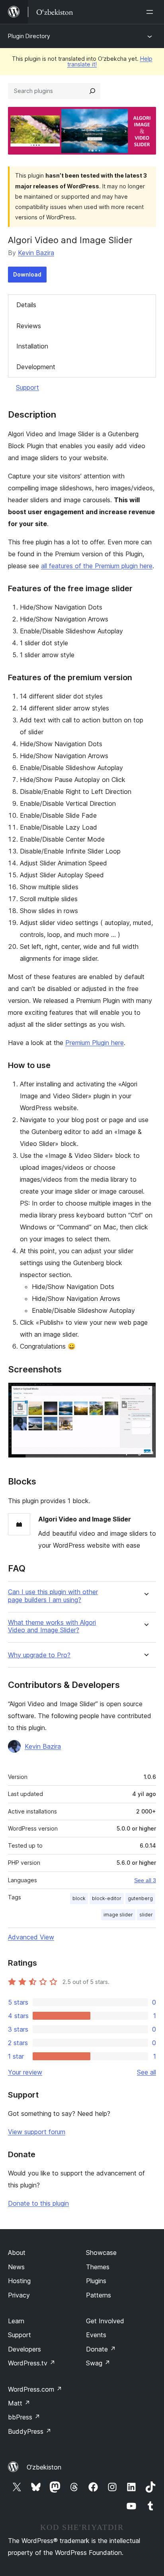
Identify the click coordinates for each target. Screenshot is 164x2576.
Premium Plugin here (95, 1043)
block (79, 1898)
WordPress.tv (32, 2363)
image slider (118, 1915)
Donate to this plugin (38, 2203)
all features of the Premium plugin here (97, 566)
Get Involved (105, 2321)
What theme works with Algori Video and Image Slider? (52, 1626)
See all (146, 2072)
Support (27, 387)
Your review (25, 2072)
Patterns (99, 2295)
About (17, 2253)
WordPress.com (35, 2389)
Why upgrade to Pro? (39, 1655)
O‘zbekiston (44, 2467)
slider (146, 1915)
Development (36, 367)
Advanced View (31, 1937)
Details (26, 305)
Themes (98, 2267)
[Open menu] (151, 12)
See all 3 (145, 1880)
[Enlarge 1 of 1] (145, 1393)
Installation (32, 346)
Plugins (96, 2281)
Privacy (19, 2295)
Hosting (19, 2281)
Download (27, 274)
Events (96, 2335)
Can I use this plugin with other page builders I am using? (53, 1596)
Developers (24, 2349)
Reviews (29, 326)
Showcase (101, 2253)
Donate (101, 2349)
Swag (98, 2363)
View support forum (37, 2132)
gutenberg (140, 1898)
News (16, 2267)
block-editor (107, 1898)
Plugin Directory (29, 36)
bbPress (24, 2417)
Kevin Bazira (36, 253)
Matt (19, 2403)
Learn (16, 2321)
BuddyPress (30, 2431)
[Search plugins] (92, 91)
